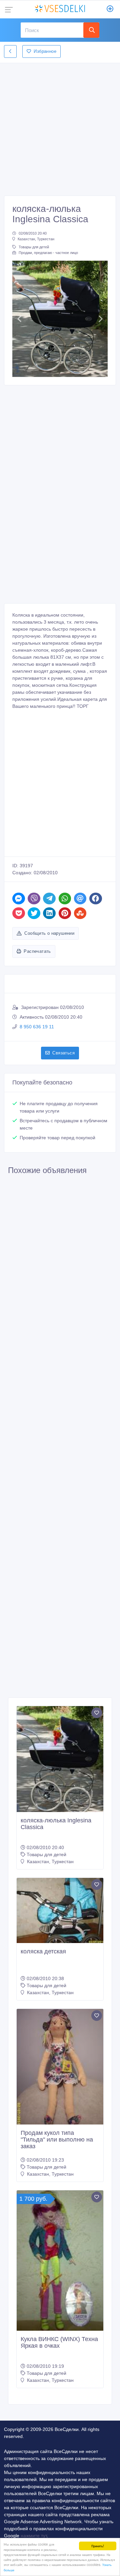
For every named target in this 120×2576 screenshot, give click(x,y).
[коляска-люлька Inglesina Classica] (60, 1759)
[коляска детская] (60, 1910)
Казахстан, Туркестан (36, 239)
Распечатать (37, 951)
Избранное (45, 51)
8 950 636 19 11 (37, 1027)
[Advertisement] (60, 127)
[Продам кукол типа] (60, 2067)
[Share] (19, 898)
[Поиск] (91, 30)
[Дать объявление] (110, 9)
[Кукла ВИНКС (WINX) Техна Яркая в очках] (60, 2260)
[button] (19, 319)
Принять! (98, 2546)
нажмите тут (34, 2536)
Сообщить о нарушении (49, 933)
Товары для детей (34, 247)
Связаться (63, 1053)
